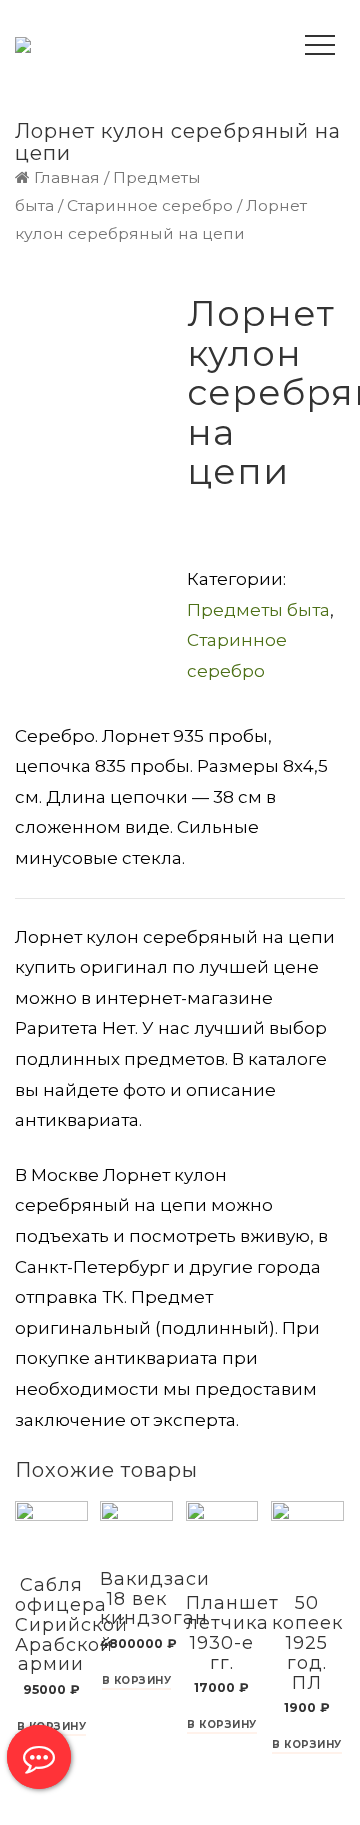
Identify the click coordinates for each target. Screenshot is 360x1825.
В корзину (137, 1681)
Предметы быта (258, 610)
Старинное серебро (150, 205)
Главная (67, 177)
